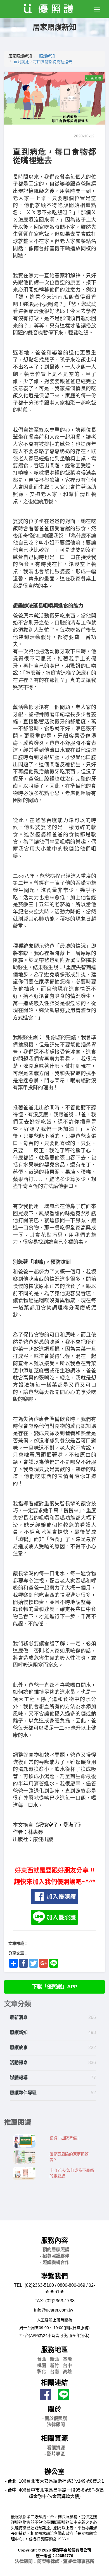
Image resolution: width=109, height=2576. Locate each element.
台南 (54, 2372)
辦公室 (54, 2472)
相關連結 (54, 2382)
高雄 (67, 2372)
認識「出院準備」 (65, 2138)
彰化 (42, 2372)
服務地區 (54, 2350)
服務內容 (54, 2240)
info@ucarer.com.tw (54, 2310)
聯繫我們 (54, 2276)
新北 (54, 2359)
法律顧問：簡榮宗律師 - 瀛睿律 (55, 2561)
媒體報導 (19, 2078)
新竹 (54, 2365)
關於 (54, 2409)
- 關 (55, 2418)
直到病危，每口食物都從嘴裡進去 (43, 62)
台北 (42, 2359)
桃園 (42, 2365)
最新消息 (19, 2017)
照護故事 (19, 2048)
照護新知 (47, 56)
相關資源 (54, 2438)
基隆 (67, 2359)
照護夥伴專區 (23, 2093)
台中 (67, 2365)
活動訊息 (19, 2063)
